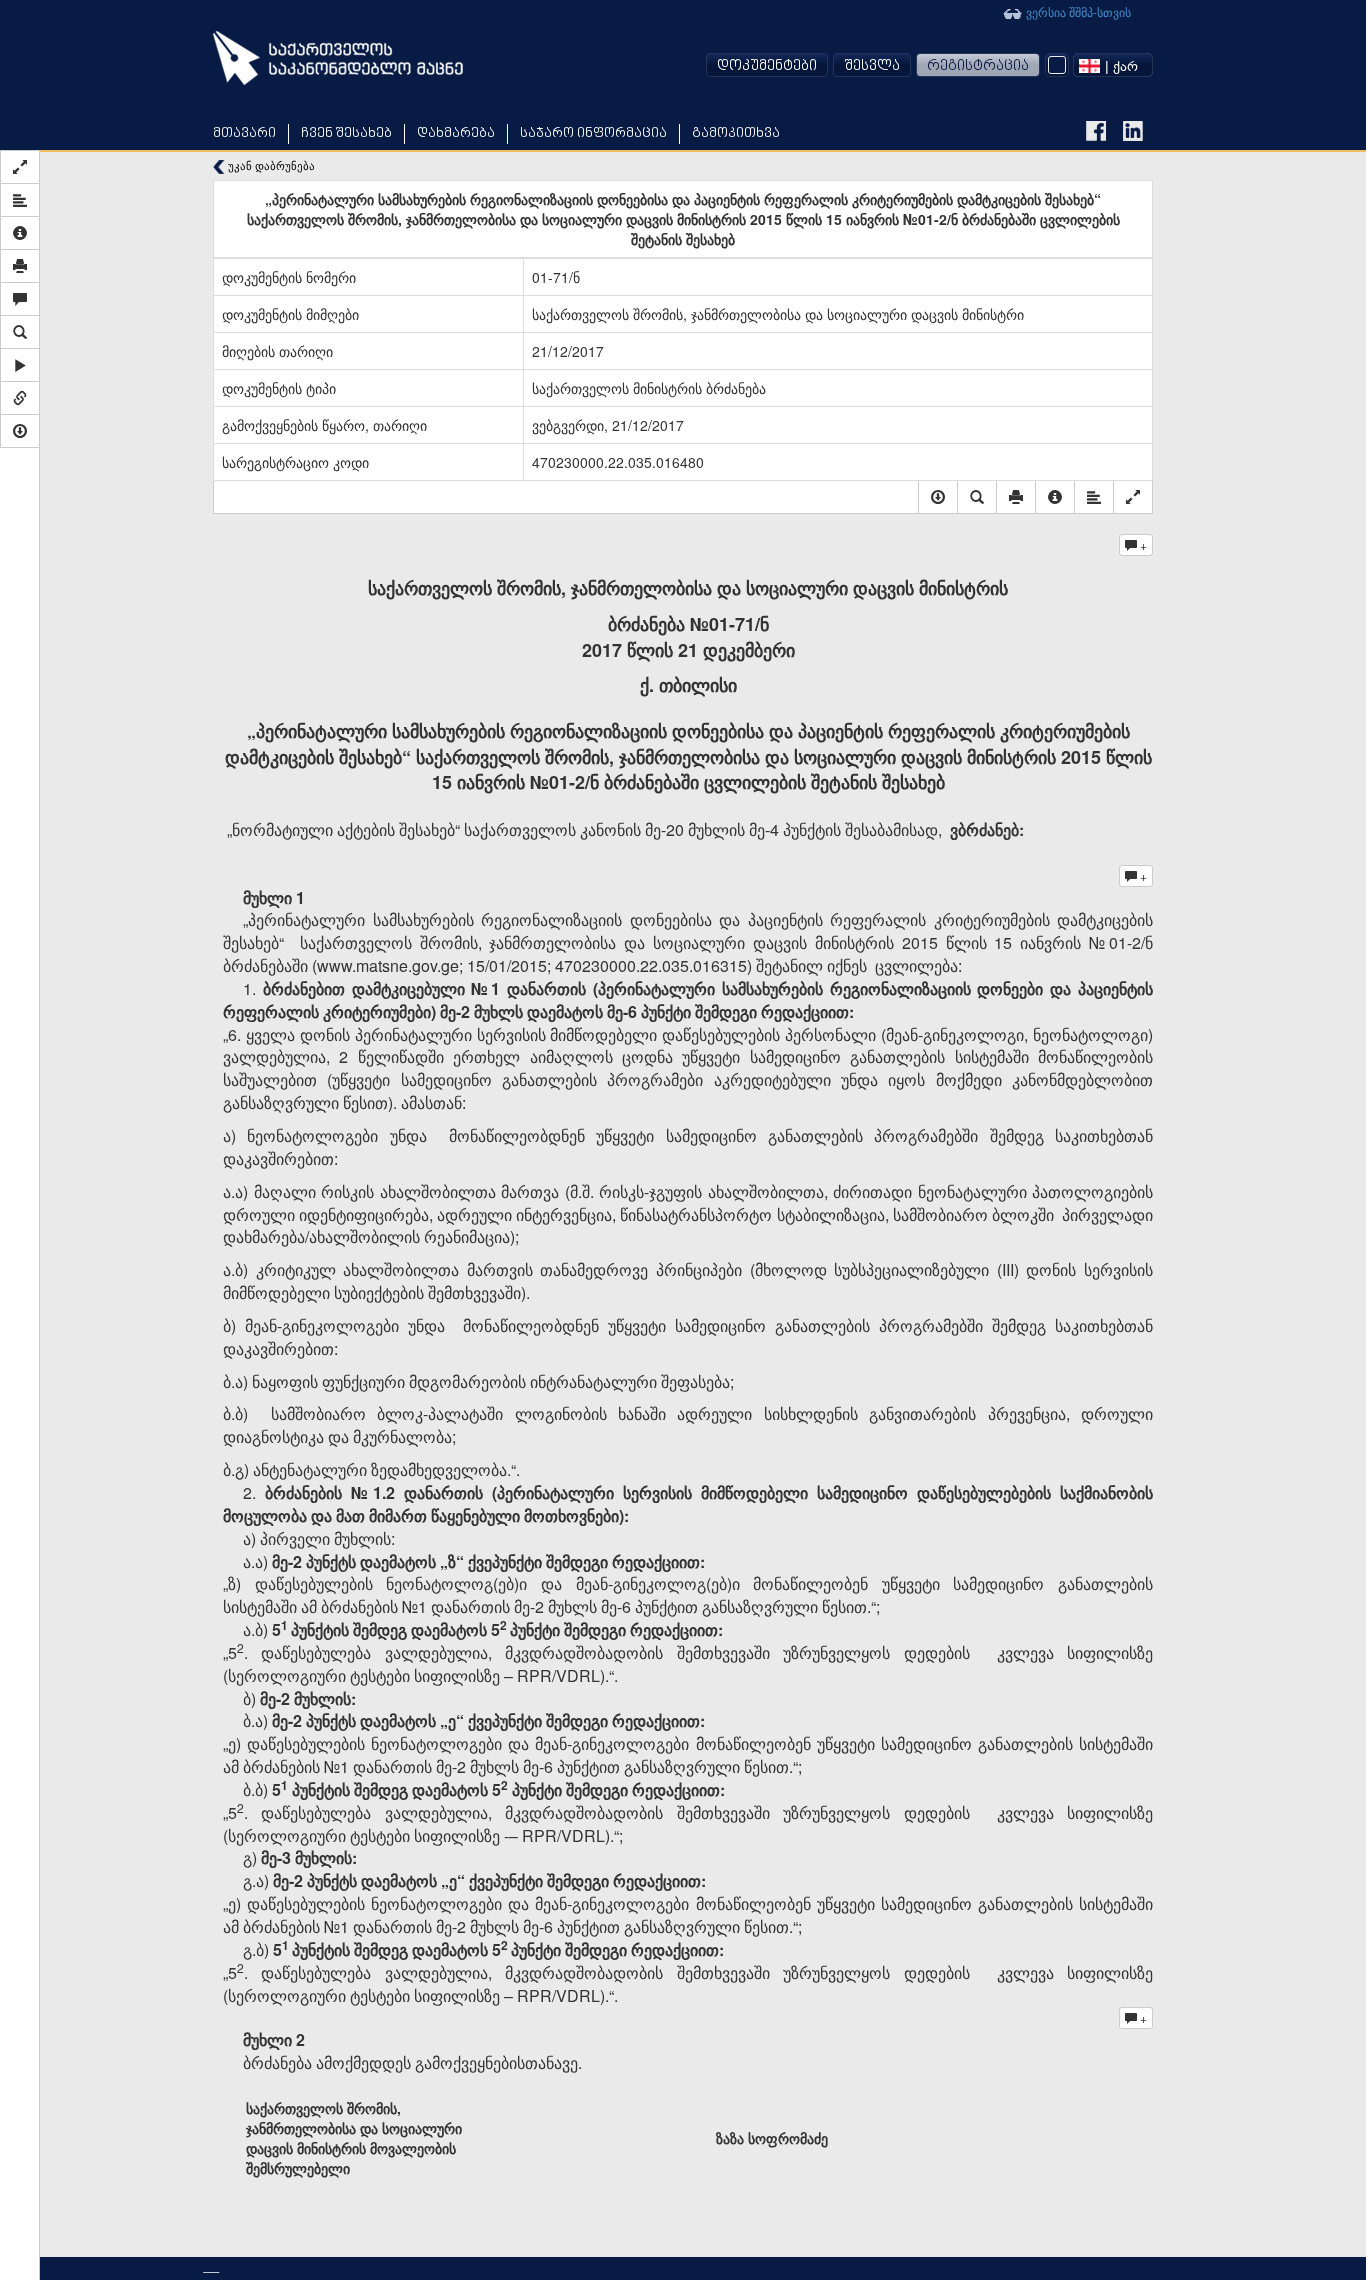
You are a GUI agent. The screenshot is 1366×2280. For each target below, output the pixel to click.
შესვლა (872, 66)
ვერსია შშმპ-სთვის (1077, 11)
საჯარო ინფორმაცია (593, 133)
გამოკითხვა (736, 133)
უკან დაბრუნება (270, 165)
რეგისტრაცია (978, 66)
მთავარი (244, 133)
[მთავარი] (338, 58)
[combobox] (1113, 65)
